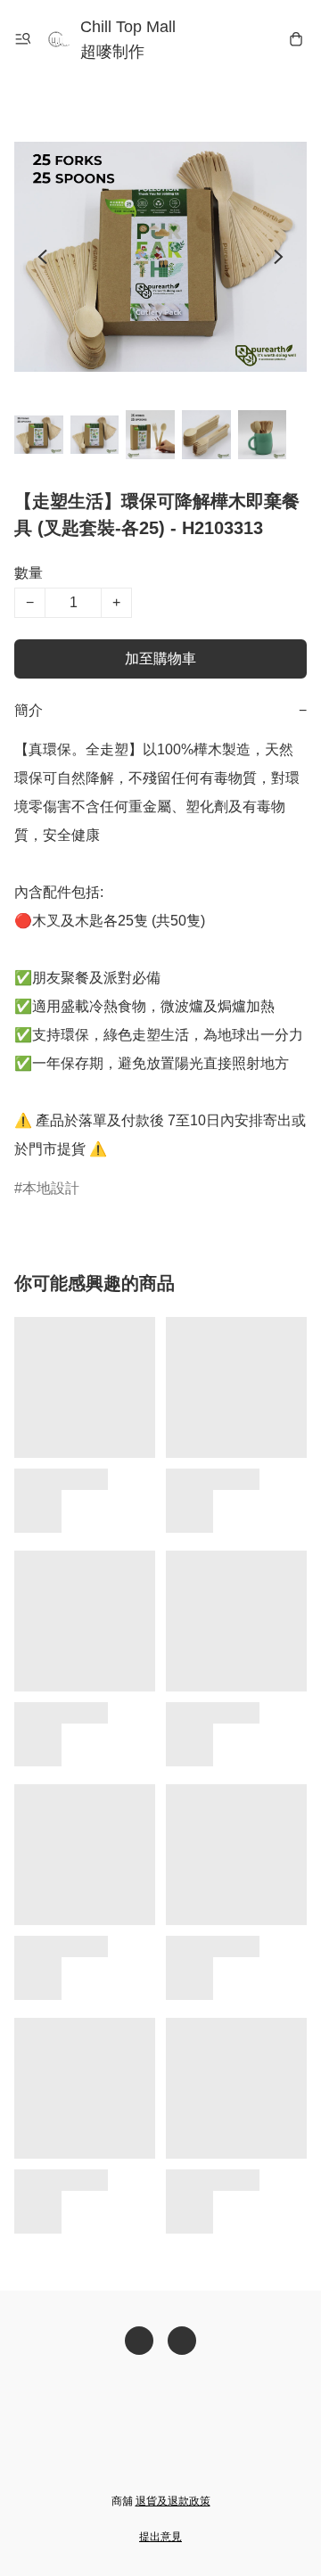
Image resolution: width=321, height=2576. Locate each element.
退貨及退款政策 (173, 2501)
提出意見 (160, 2537)
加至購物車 (160, 658)
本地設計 (51, 1188)
